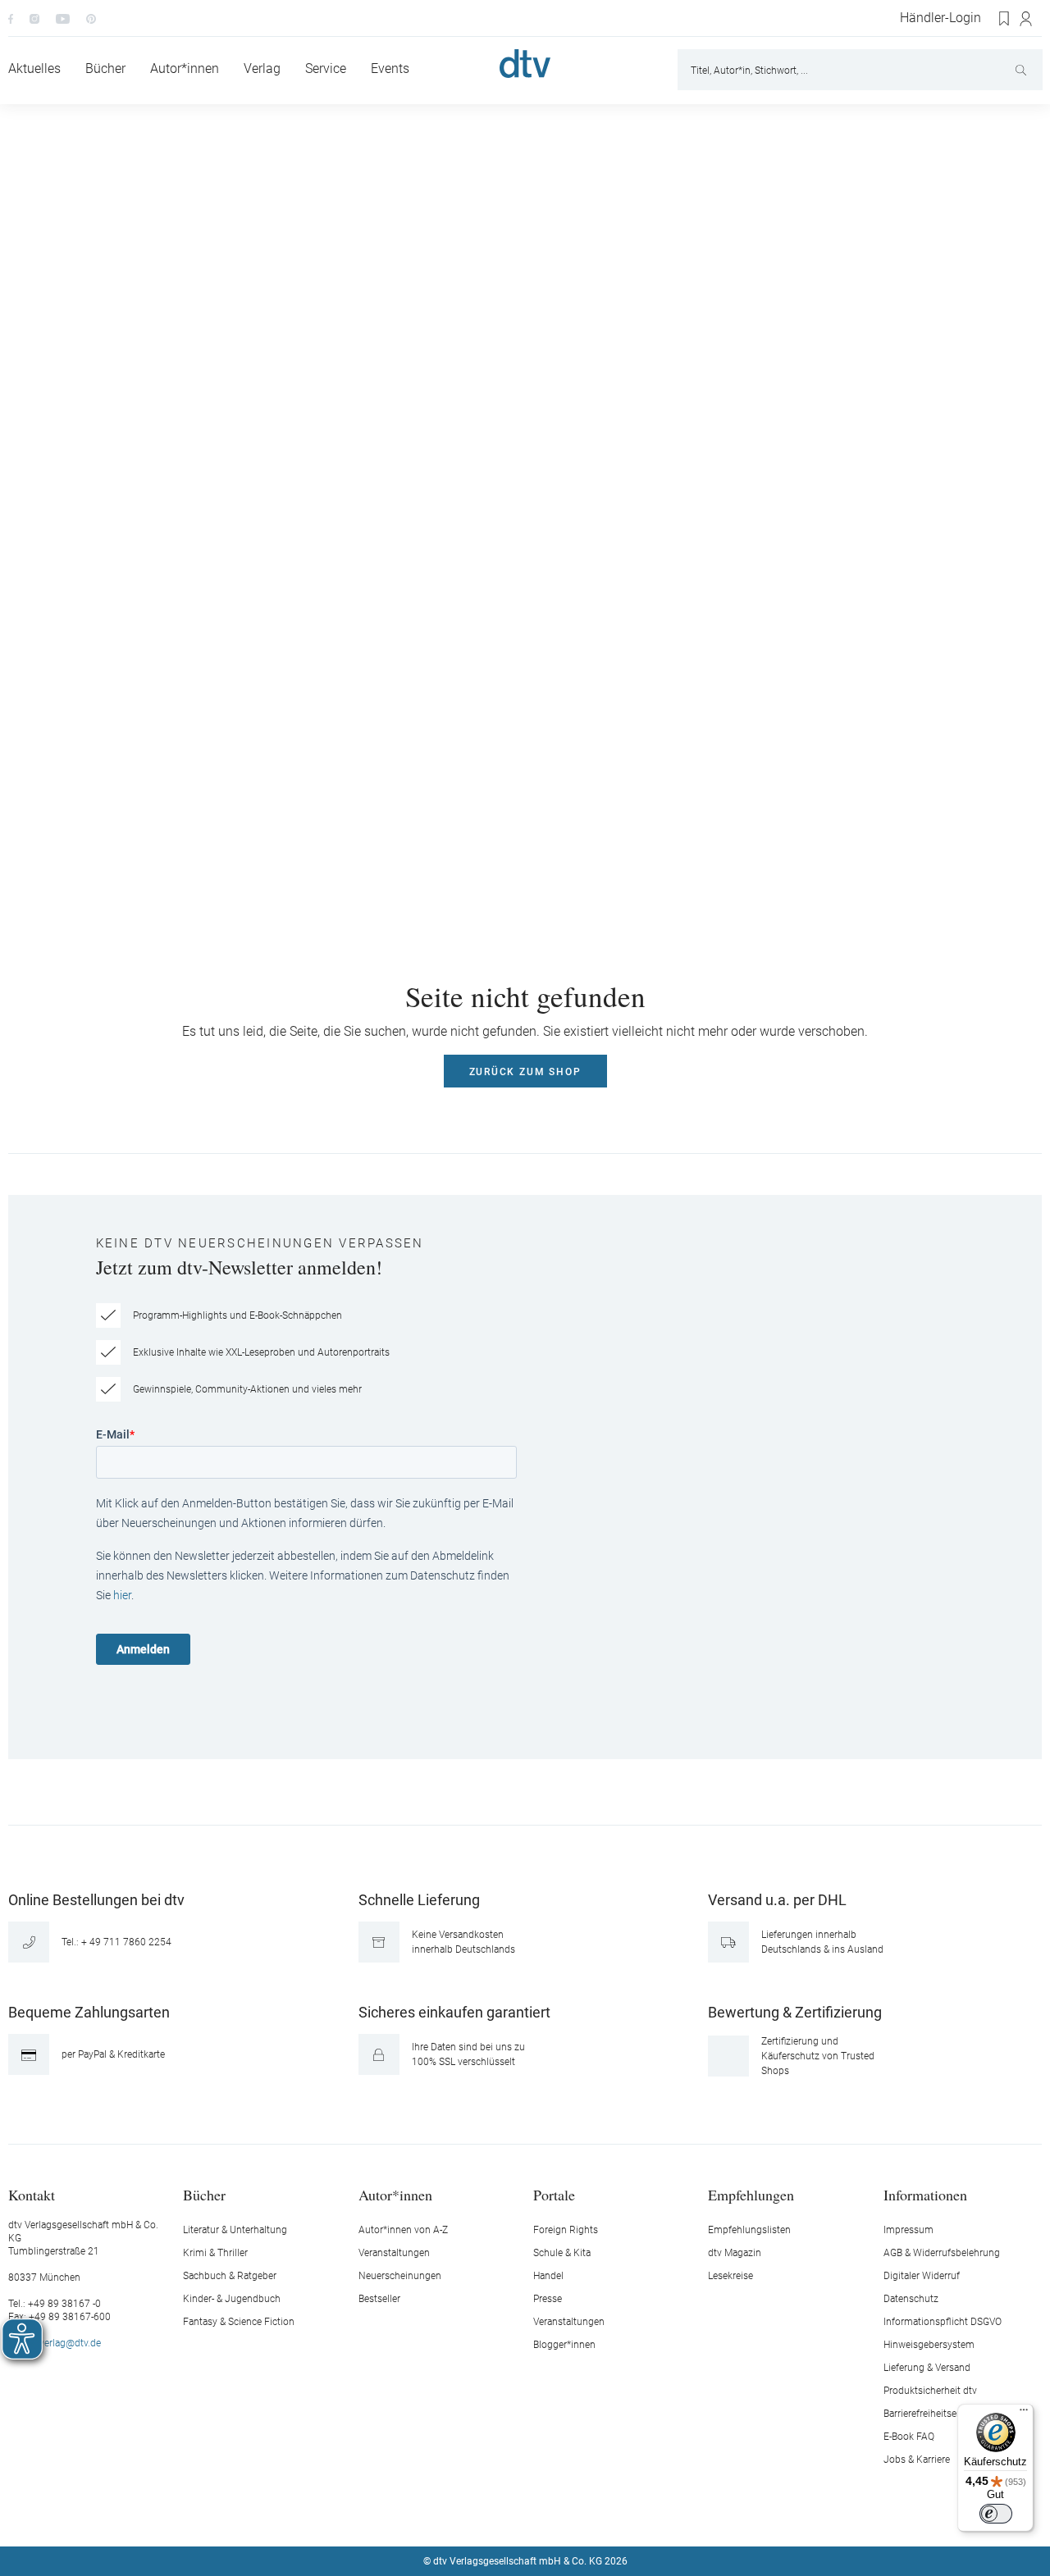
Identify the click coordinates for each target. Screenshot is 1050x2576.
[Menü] (1024, 2414)
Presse (548, 2299)
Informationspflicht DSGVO (943, 2322)
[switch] (996, 2514)
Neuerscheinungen (400, 2276)
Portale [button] (554, 2194)
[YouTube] (63, 18)
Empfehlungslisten (749, 2230)
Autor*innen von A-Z (403, 2230)
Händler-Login (940, 18)
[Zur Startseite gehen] (525, 64)
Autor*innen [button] (395, 2194)
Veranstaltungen (394, 2253)
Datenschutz (911, 2299)
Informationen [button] (925, 2194)
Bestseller (379, 2299)
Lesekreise (730, 2276)
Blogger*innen (564, 2345)
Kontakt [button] (32, 2194)
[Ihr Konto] (1027, 19)
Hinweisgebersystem (929, 2345)
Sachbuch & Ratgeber (230, 2276)
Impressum (908, 2230)
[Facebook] (11, 18)
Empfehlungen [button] (751, 2194)
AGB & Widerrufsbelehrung (942, 2253)
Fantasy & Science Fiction (239, 2322)
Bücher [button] (204, 2194)
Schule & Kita (562, 2253)
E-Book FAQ (909, 2437)
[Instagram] (34, 18)
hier (122, 1595)
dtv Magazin (735, 2253)
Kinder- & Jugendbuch (232, 2299)
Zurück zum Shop (525, 1072)
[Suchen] (1023, 70)
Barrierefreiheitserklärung (938, 2414)
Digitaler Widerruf (922, 2276)
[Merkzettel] (1005, 19)
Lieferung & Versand (927, 2368)
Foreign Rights (566, 2230)
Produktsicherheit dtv (930, 2391)
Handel (548, 2276)
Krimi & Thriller (215, 2253)
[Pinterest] (91, 18)
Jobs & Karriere (917, 2460)
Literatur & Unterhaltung (235, 2230)
